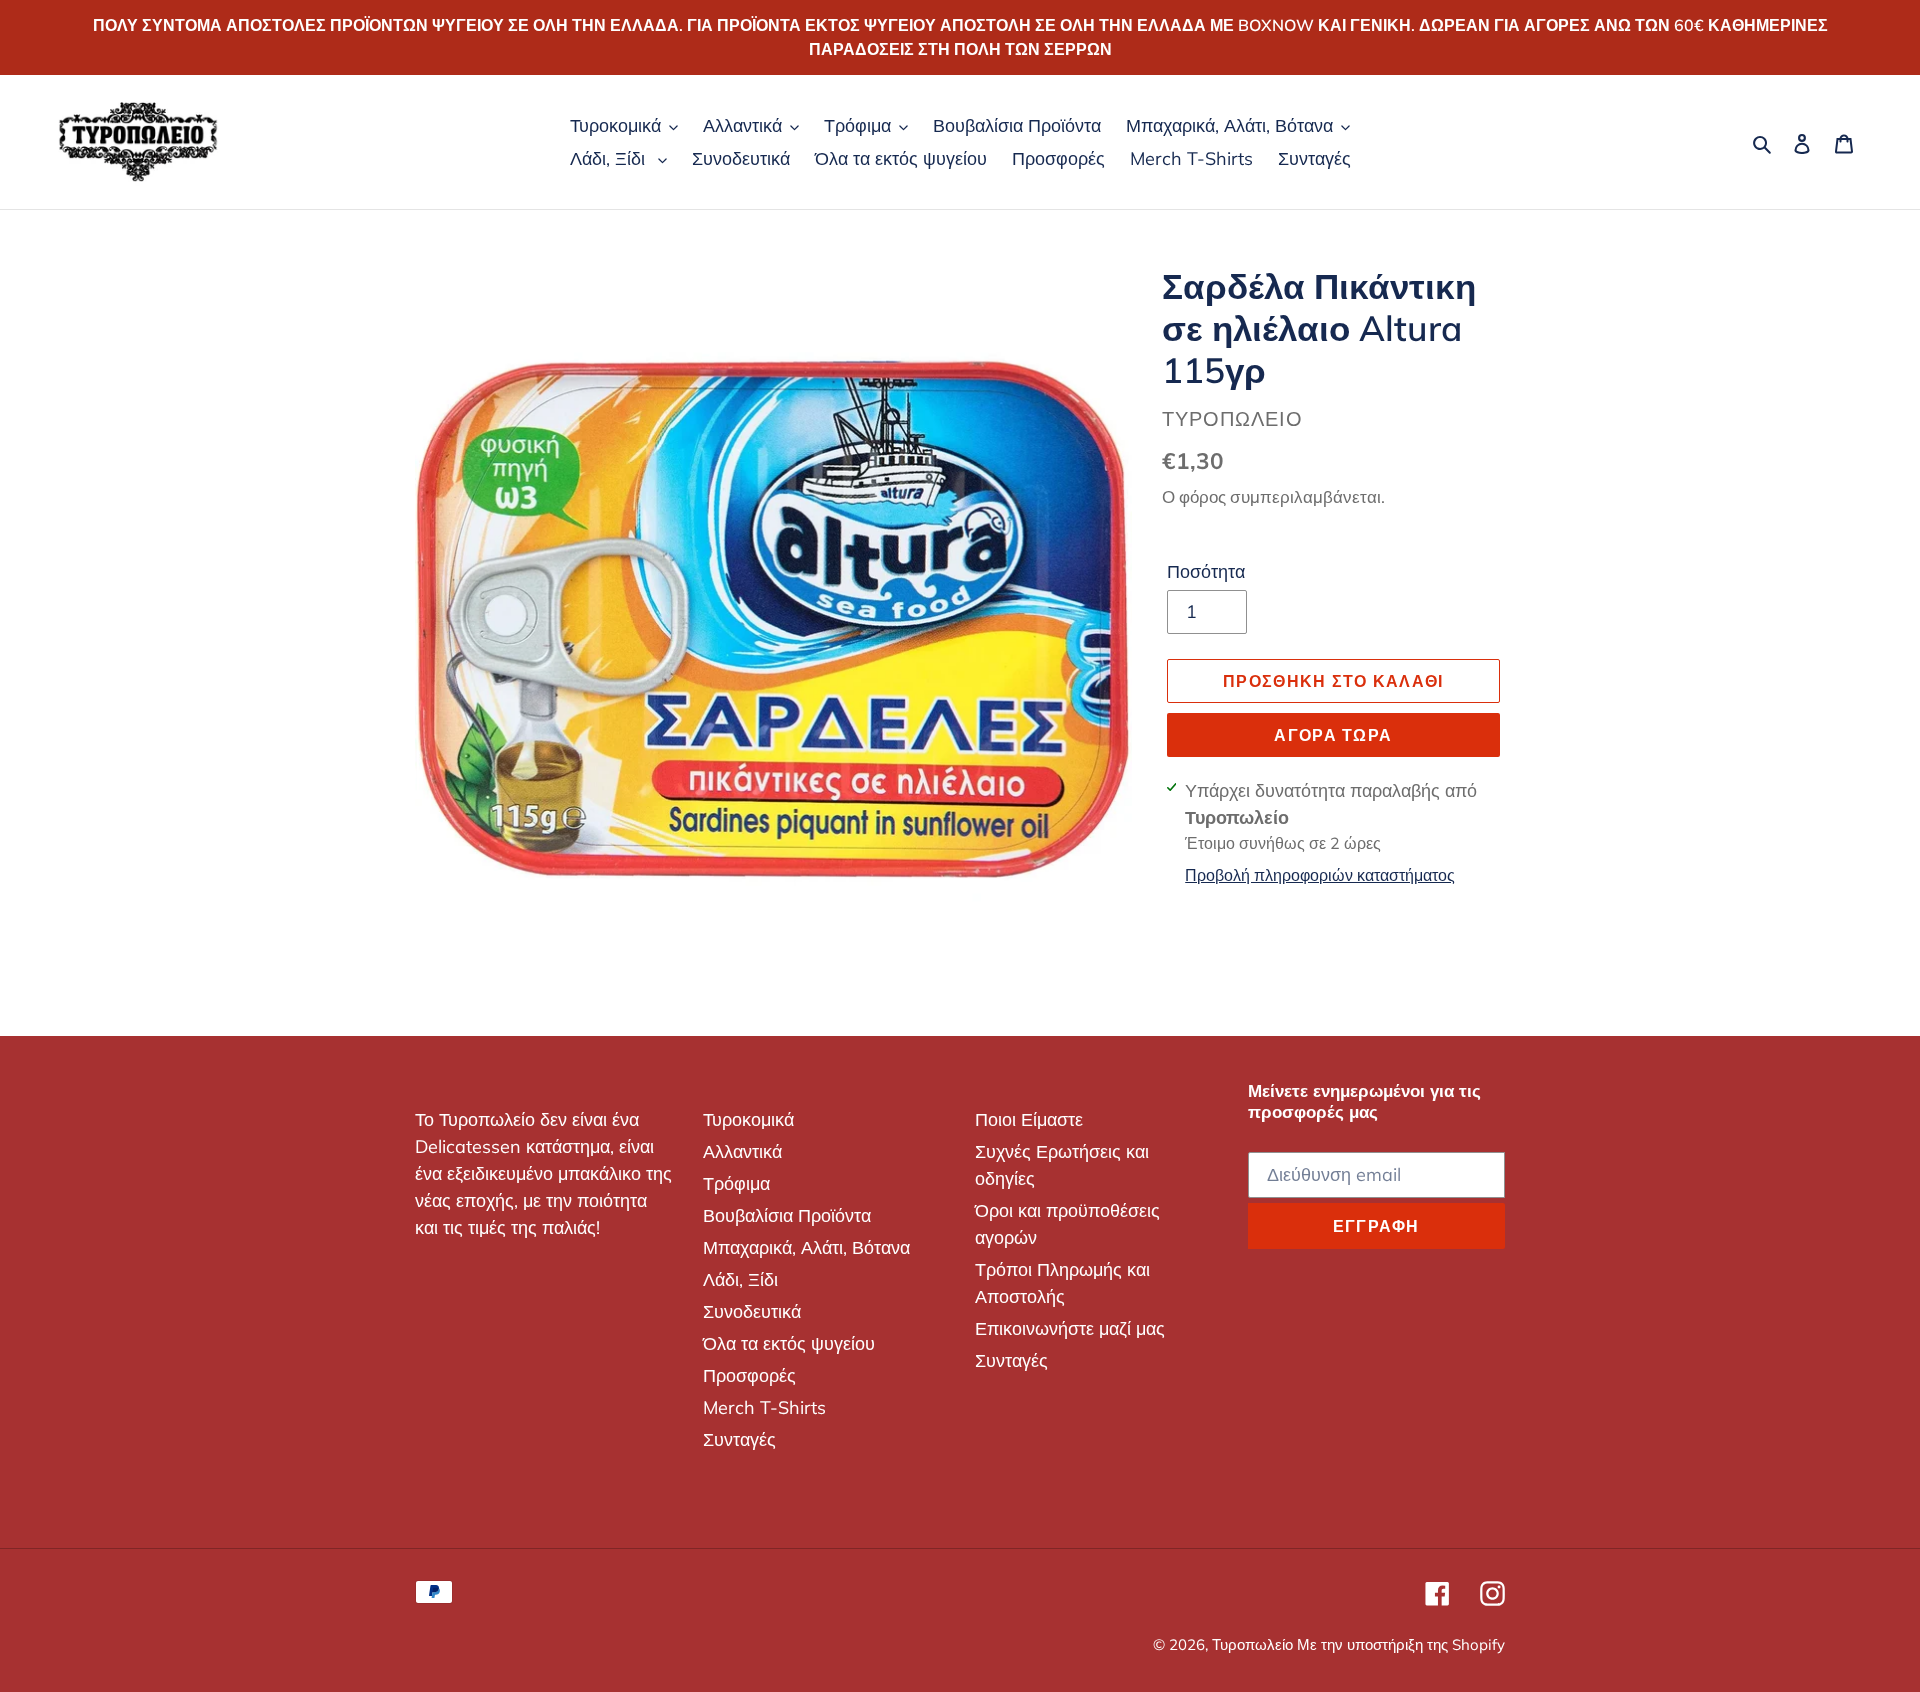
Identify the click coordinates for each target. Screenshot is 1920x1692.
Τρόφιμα (736, 1183)
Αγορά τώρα (1333, 735)
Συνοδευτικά (752, 1311)
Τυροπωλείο (1254, 1644)
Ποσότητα (1206, 571)
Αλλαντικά (742, 1151)
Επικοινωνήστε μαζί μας (1070, 1328)
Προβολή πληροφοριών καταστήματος (1320, 875)
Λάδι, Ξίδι (740, 1279)
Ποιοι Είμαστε (1029, 1119)
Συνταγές (739, 1439)
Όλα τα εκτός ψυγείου (789, 1343)
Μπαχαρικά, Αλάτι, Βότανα (806, 1247)
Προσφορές (749, 1375)
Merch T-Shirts (764, 1407)
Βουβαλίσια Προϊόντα (787, 1215)
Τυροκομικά (748, 1119)
